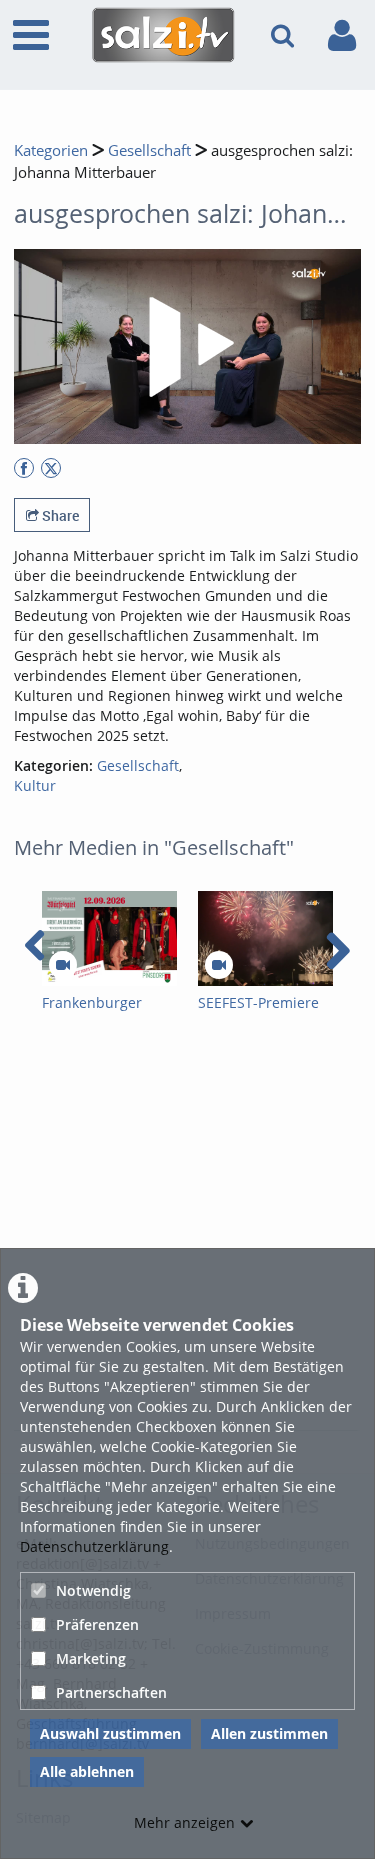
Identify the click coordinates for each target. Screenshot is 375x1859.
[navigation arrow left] (35, 946)
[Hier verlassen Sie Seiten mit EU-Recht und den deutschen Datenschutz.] (24, 468)
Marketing (91, 1658)
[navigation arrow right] (337, 951)
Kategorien (51, 150)
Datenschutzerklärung (94, 1546)
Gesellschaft (149, 150)
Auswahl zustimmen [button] (110, 1733)
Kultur (35, 785)
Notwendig (93, 1590)
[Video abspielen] (188, 347)
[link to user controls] (342, 35)
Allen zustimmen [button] (269, 1733)
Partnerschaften (111, 1692)
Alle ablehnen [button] (87, 1771)
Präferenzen (97, 1624)
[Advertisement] (187, 1230)
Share (59, 515)
